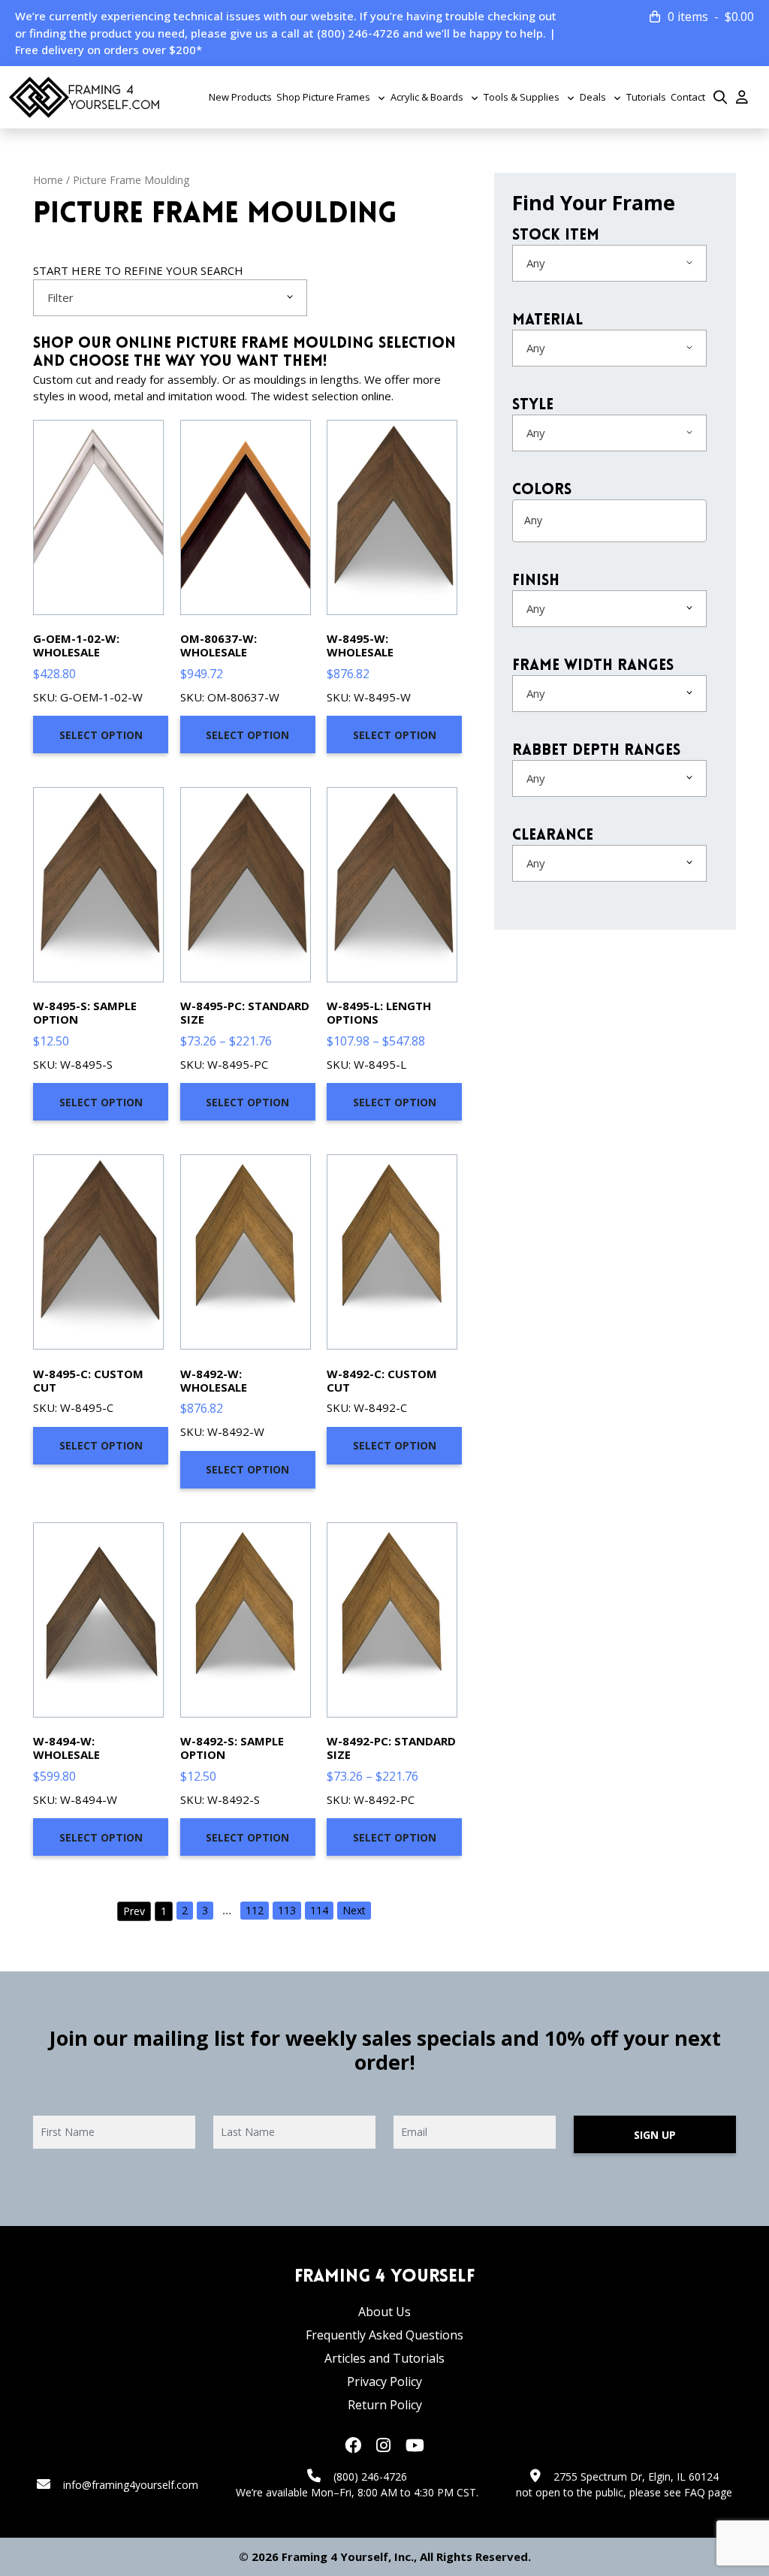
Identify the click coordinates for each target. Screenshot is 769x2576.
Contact (688, 97)
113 (287, 1910)
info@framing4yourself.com (131, 2485)
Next (354, 1910)
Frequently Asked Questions (384, 2335)
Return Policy (385, 2405)
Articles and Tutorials (384, 2358)
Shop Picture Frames (323, 97)
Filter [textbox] (60, 297)
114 (319, 1910)
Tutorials (646, 97)
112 (255, 1910)
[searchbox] (583, 520)
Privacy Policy (384, 2381)
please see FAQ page (681, 2492)
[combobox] (170, 298)
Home (48, 180)
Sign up (655, 2135)
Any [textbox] (536, 263)
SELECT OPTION (101, 735)
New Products (240, 97)
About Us (384, 2312)
